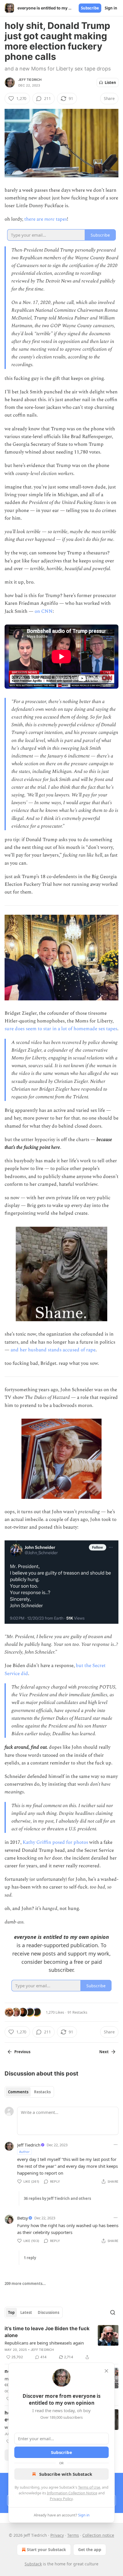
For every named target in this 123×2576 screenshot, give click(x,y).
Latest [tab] (26, 2312)
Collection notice (98, 2535)
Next (104, 2052)
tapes (61, 219)
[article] (61, 2343)
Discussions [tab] (48, 2312)
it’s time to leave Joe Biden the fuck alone (47, 2332)
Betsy (23, 2218)
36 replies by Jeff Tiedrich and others (57, 2198)
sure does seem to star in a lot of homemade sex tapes (61, 1029)
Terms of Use (89, 2487)
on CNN (44, 611)
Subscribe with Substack (66, 2474)
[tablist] (29, 2092)
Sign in (111, 8)
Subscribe (90, 8)
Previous (22, 2052)
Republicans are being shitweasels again (44, 2343)
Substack (33, 2564)
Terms (73, 2535)
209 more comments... (25, 2284)
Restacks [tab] (42, 2092)
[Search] (113, 2312)
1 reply (30, 2258)
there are (34, 219)
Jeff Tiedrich (30, 80)
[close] (106, 2371)
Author (24, 2152)
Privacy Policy (61, 2499)
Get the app (90, 2550)
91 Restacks (77, 2012)
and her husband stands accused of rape (53, 1350)
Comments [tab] (18, 2092)
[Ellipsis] (116, 2145)
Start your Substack (46, 2550)
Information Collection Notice (72, 2493)
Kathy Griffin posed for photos (55, 1842)
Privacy (57, 2535)
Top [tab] (11, 2312)
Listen (110, 83)
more (49, 219)
